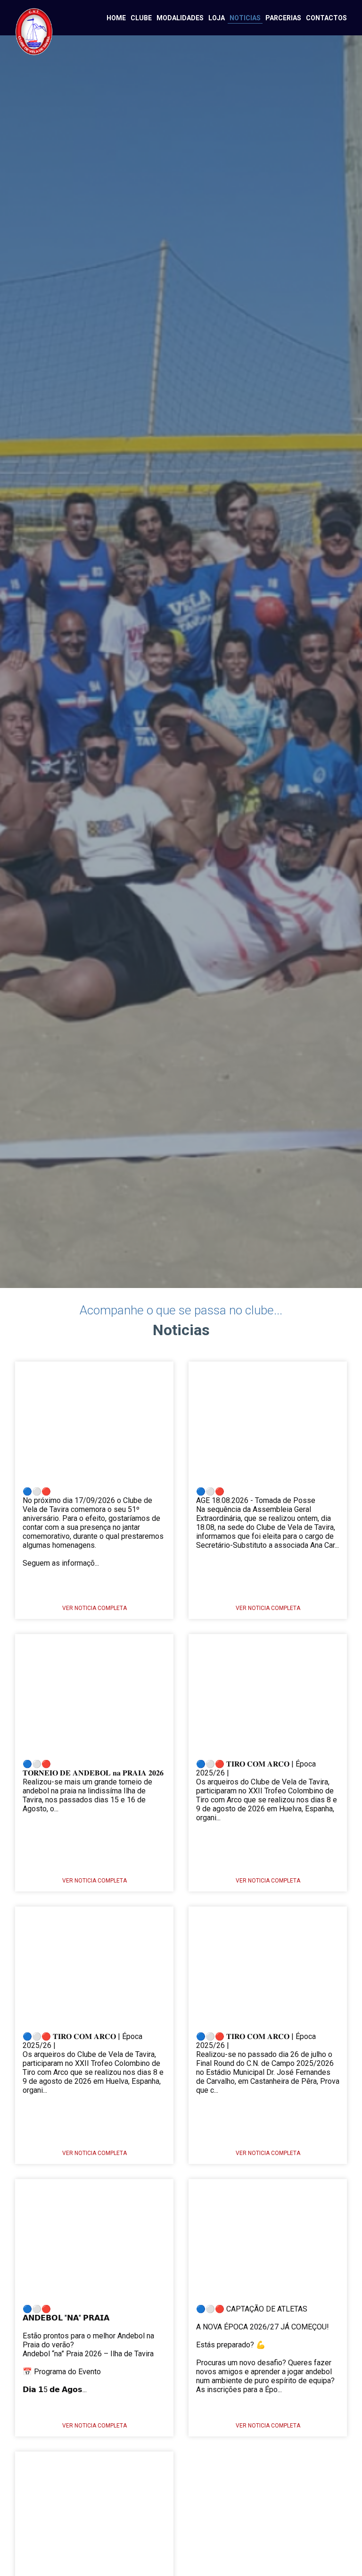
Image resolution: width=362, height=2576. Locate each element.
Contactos (326, 18)
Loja (217, 18)
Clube (141, 18)
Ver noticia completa (95, 1608)
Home (116, 18)
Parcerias (283, 18)
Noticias (245, 18)
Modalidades (180, 18)
